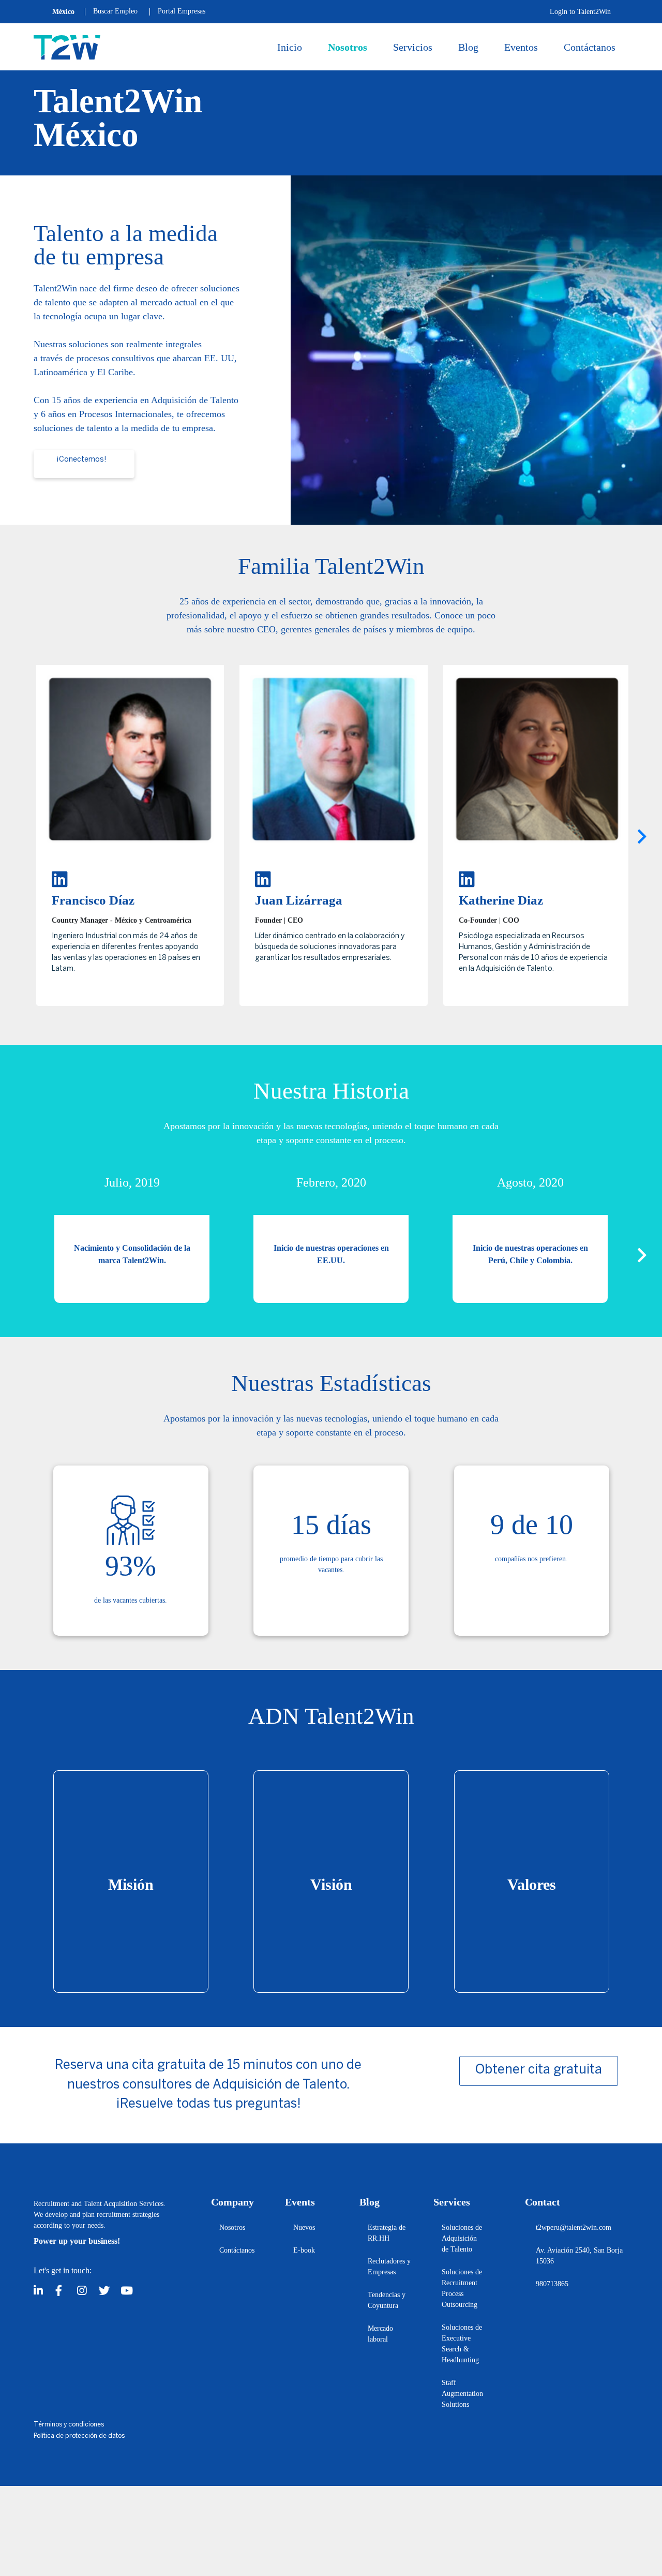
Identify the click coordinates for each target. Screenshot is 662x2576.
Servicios (413, 47)
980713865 (552, 2284)
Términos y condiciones (69, 2425)
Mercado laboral (380, 2334)
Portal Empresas (182, 11)
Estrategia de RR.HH (387, 2233)
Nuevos (304, 2227)
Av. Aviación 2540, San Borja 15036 (579, 2256)
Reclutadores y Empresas (389, 2267)
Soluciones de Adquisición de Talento (462, 2238)
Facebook (63, 2288)
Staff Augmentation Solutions (462, 2394)
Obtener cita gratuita (539, 2070)
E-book (304, 2250)
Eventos (521, 47)
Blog (468, 47)
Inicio (290, 47)
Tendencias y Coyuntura (387, 2300)
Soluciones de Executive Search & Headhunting (462, 2344)
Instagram (85, 2288)
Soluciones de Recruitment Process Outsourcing (462, 2288)
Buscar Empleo (115, 11)
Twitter (107, 2288)
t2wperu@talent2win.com (574, 2227)
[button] (642, 837)
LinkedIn (41, 2288)
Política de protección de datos (79, 2436)
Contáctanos (590, 47)
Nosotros (348, 47)
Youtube (128, 2288)
